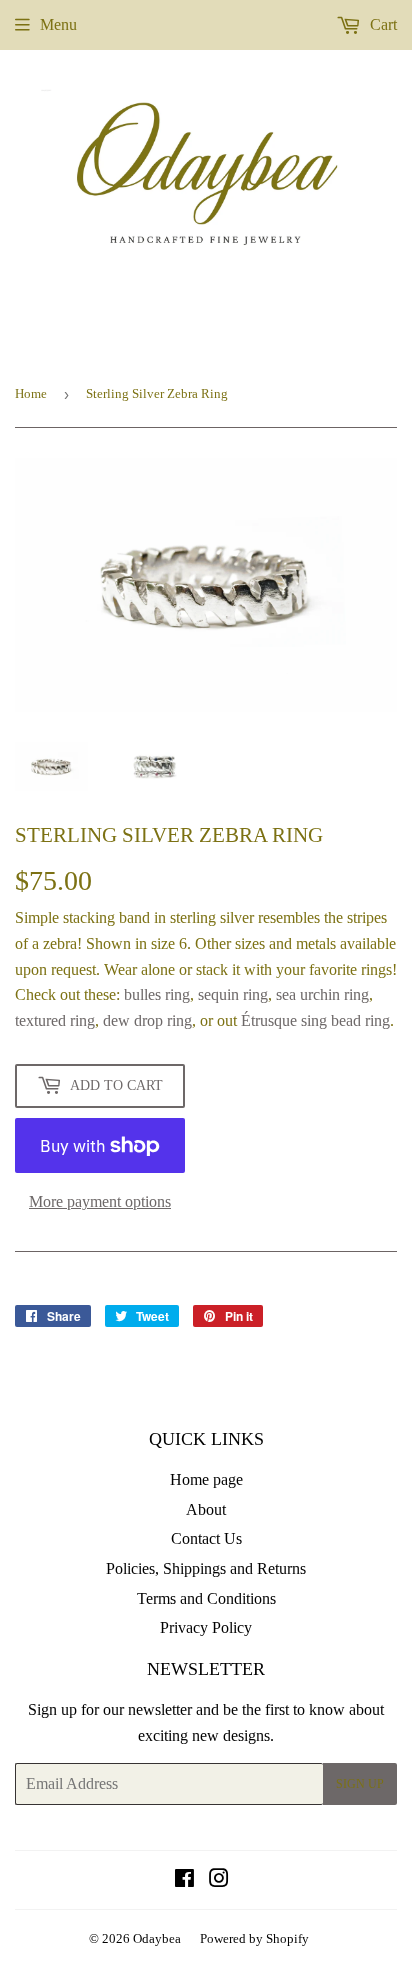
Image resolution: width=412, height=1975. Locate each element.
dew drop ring (147, 1020)
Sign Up (360, 1784)
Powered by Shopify (254, 1938)
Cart (381, 24)
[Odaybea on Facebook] (184, 1880)
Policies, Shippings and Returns (206, 1568)
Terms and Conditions (206, 1598)
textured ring (55, 1020)
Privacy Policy (206, 1627)
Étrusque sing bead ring (315, 1020)
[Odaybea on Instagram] (219, 1880)
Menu (58, 24)
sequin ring (233, 994)
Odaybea (157, 1938)
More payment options (100, 1201)
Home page (206, 1479)
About (206, 1509)
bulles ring (157, 994)
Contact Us (206, 1538)
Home (31, 393)
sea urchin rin (318, 994)
